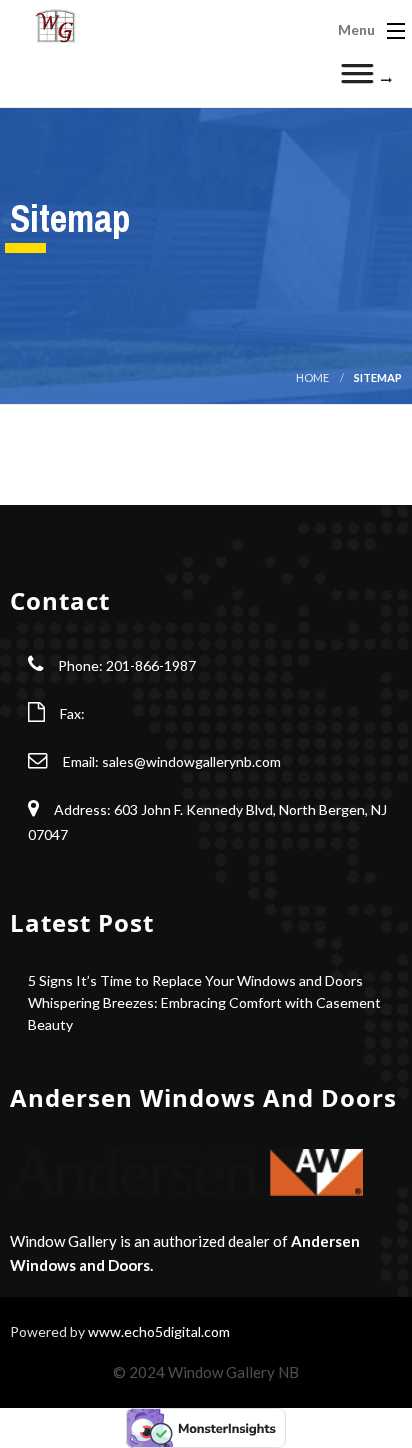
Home (312, 377)
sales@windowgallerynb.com (191, 761)
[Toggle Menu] (366, 80)
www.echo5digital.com (159, 1331)
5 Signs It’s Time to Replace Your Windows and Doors (195, 980)
